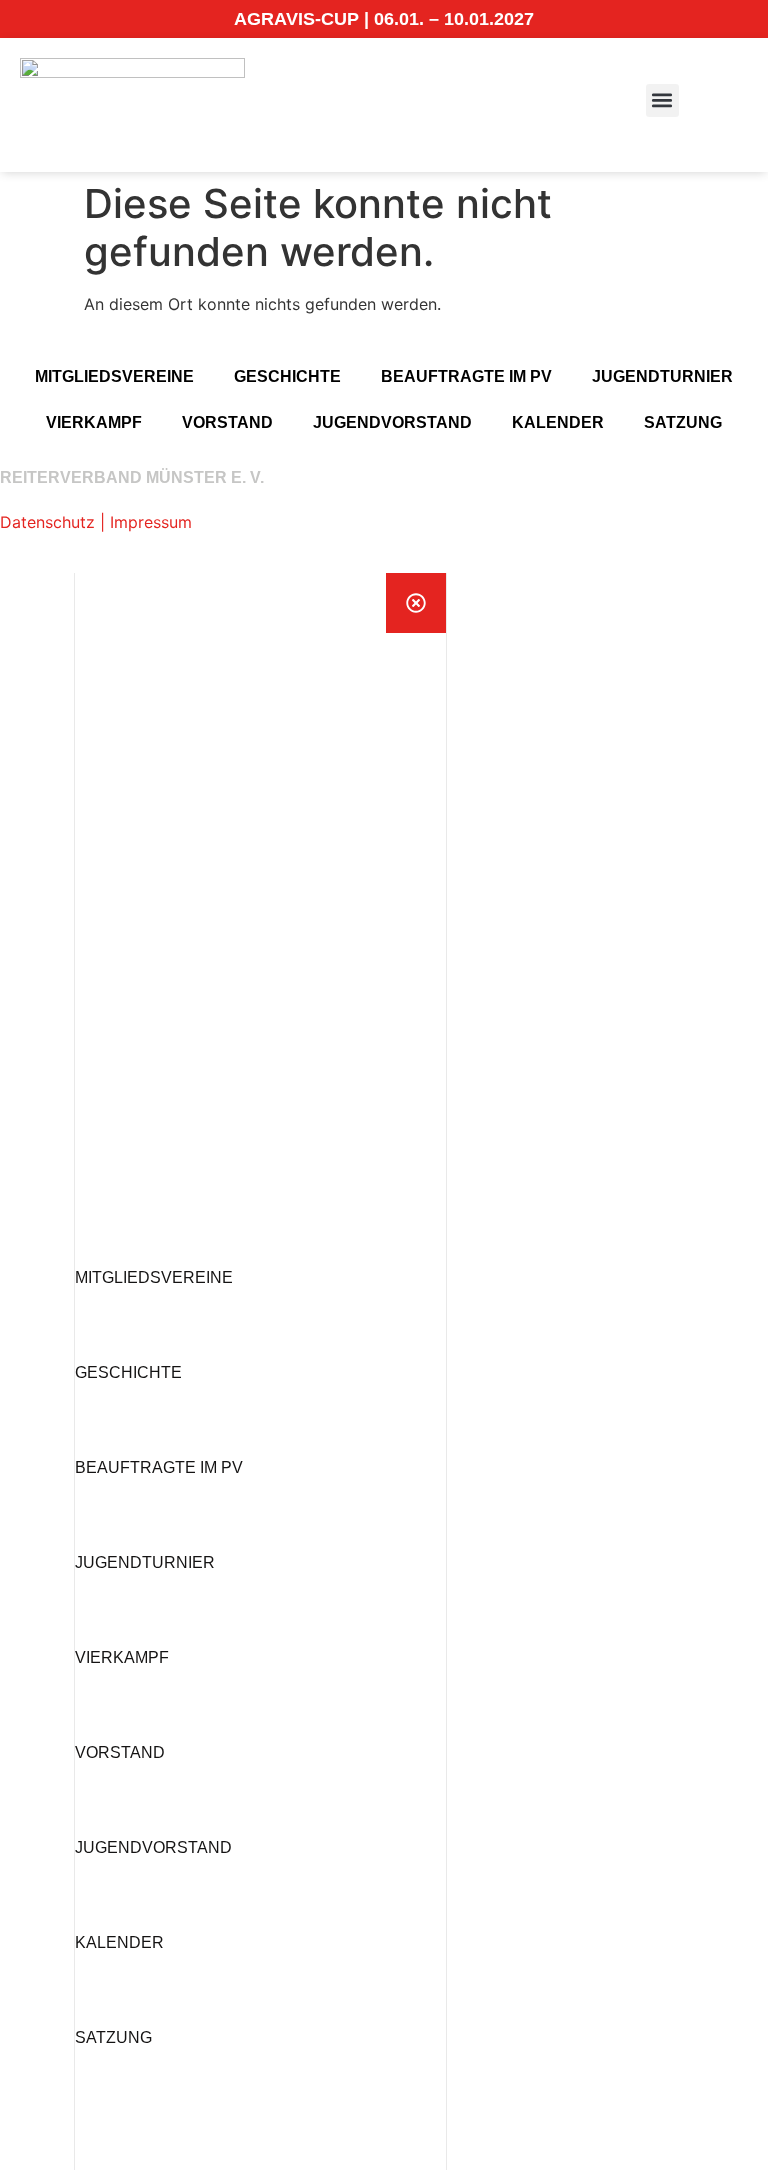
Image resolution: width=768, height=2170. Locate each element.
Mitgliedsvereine (114, 376)
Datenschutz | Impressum (96, 522)
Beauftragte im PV (466, 376)
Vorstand (227, 422)
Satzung (683, 422)
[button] (662, 100)
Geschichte (287, 376)
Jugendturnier (662, 376)
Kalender (558, 422)
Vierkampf (94, 422)
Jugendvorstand (392, 422)
